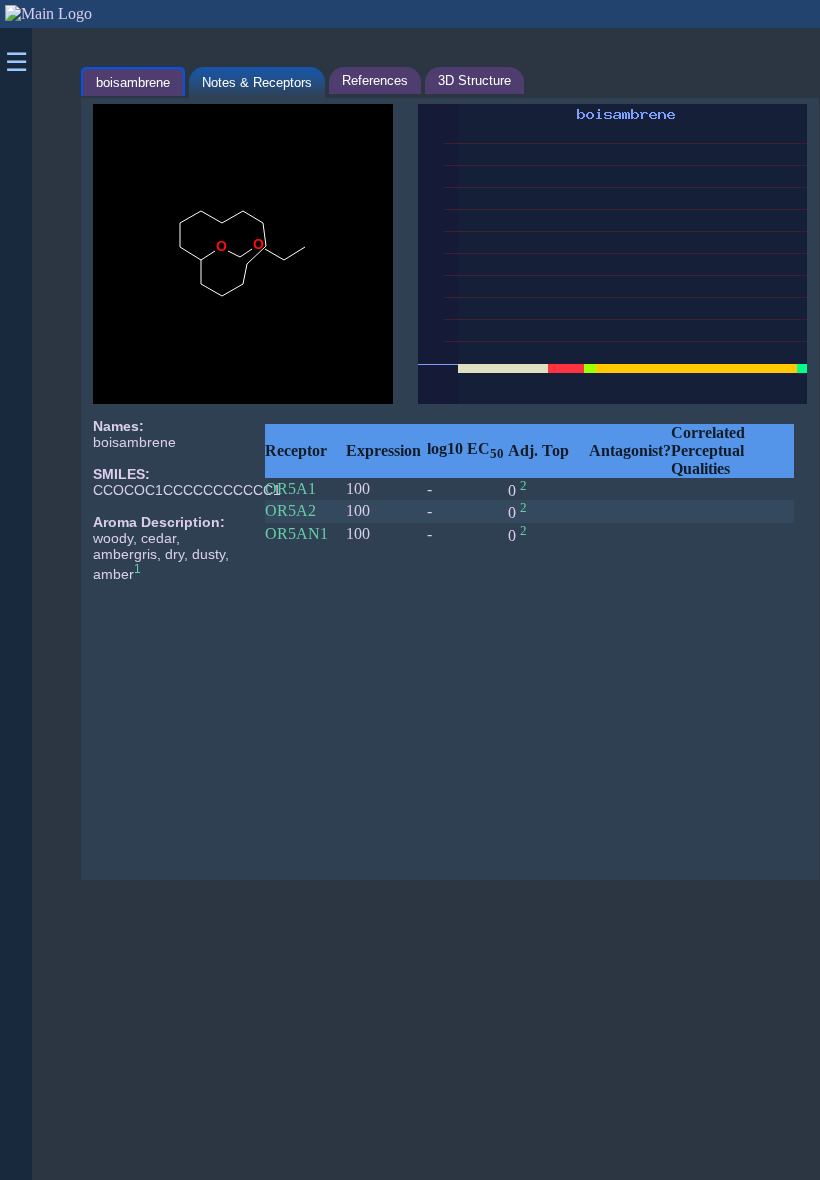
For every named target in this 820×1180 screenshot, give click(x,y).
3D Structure (474, 80)
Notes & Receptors (257, 82)
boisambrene (133, 82)
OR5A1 (290, 488)
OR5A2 (290, 510)
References (375, 80)
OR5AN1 (296, 533)
